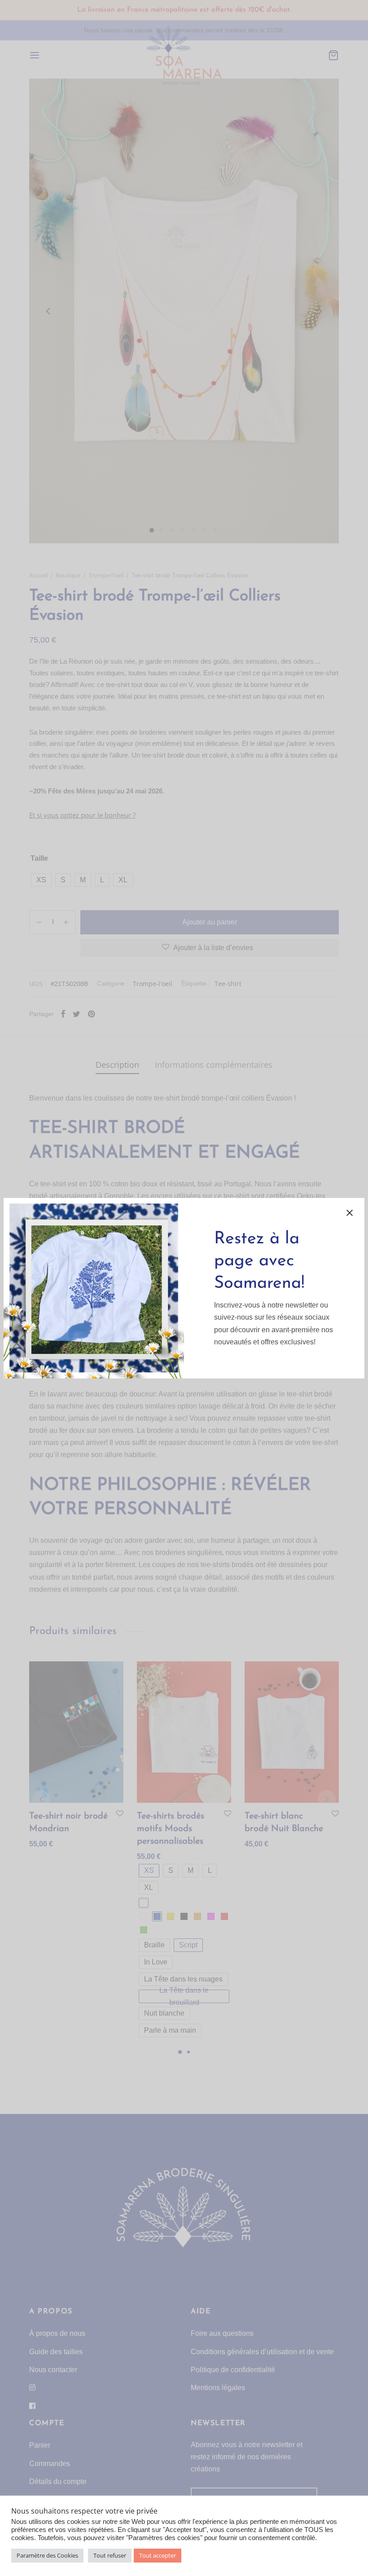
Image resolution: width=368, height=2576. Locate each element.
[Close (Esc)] (350, 1213)
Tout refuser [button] (110, 2555)
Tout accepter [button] (158, 2555)
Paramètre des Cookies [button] (47, 2555)
